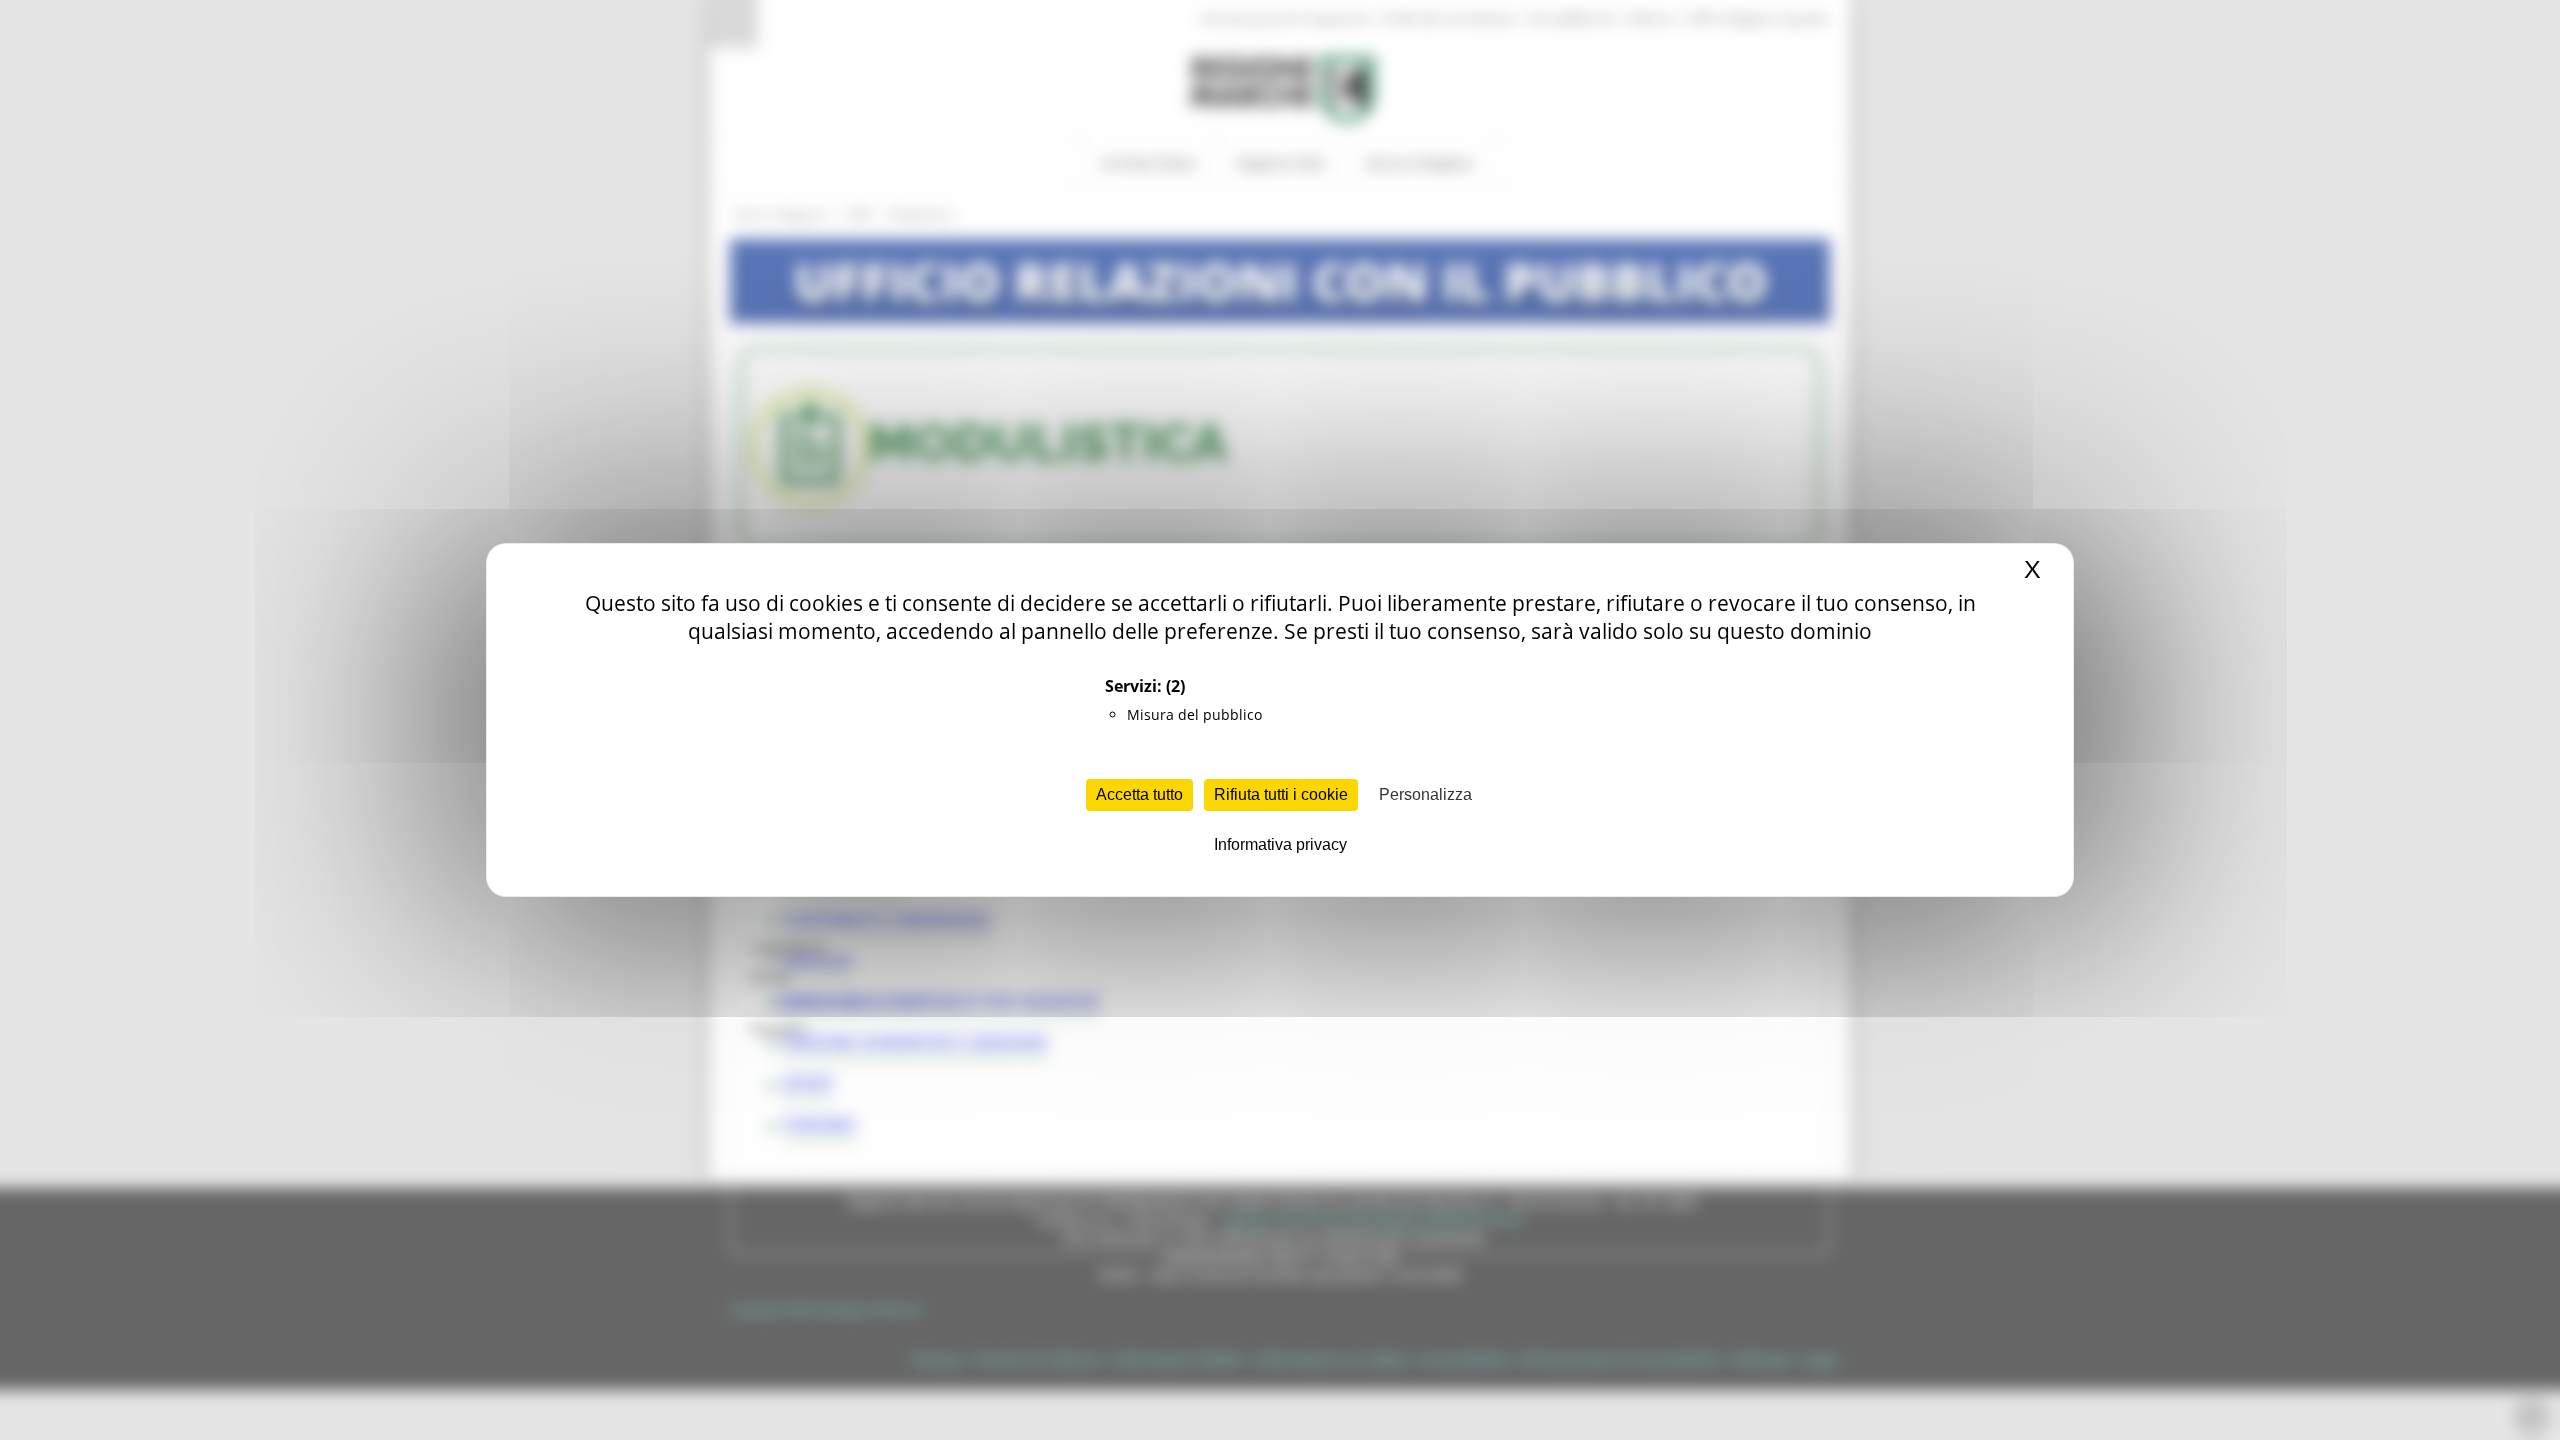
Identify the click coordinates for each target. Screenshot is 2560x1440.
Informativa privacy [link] (1280, 844)
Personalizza (1425, 794)
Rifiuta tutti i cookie (1281, 794)
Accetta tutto (1139, 794)
